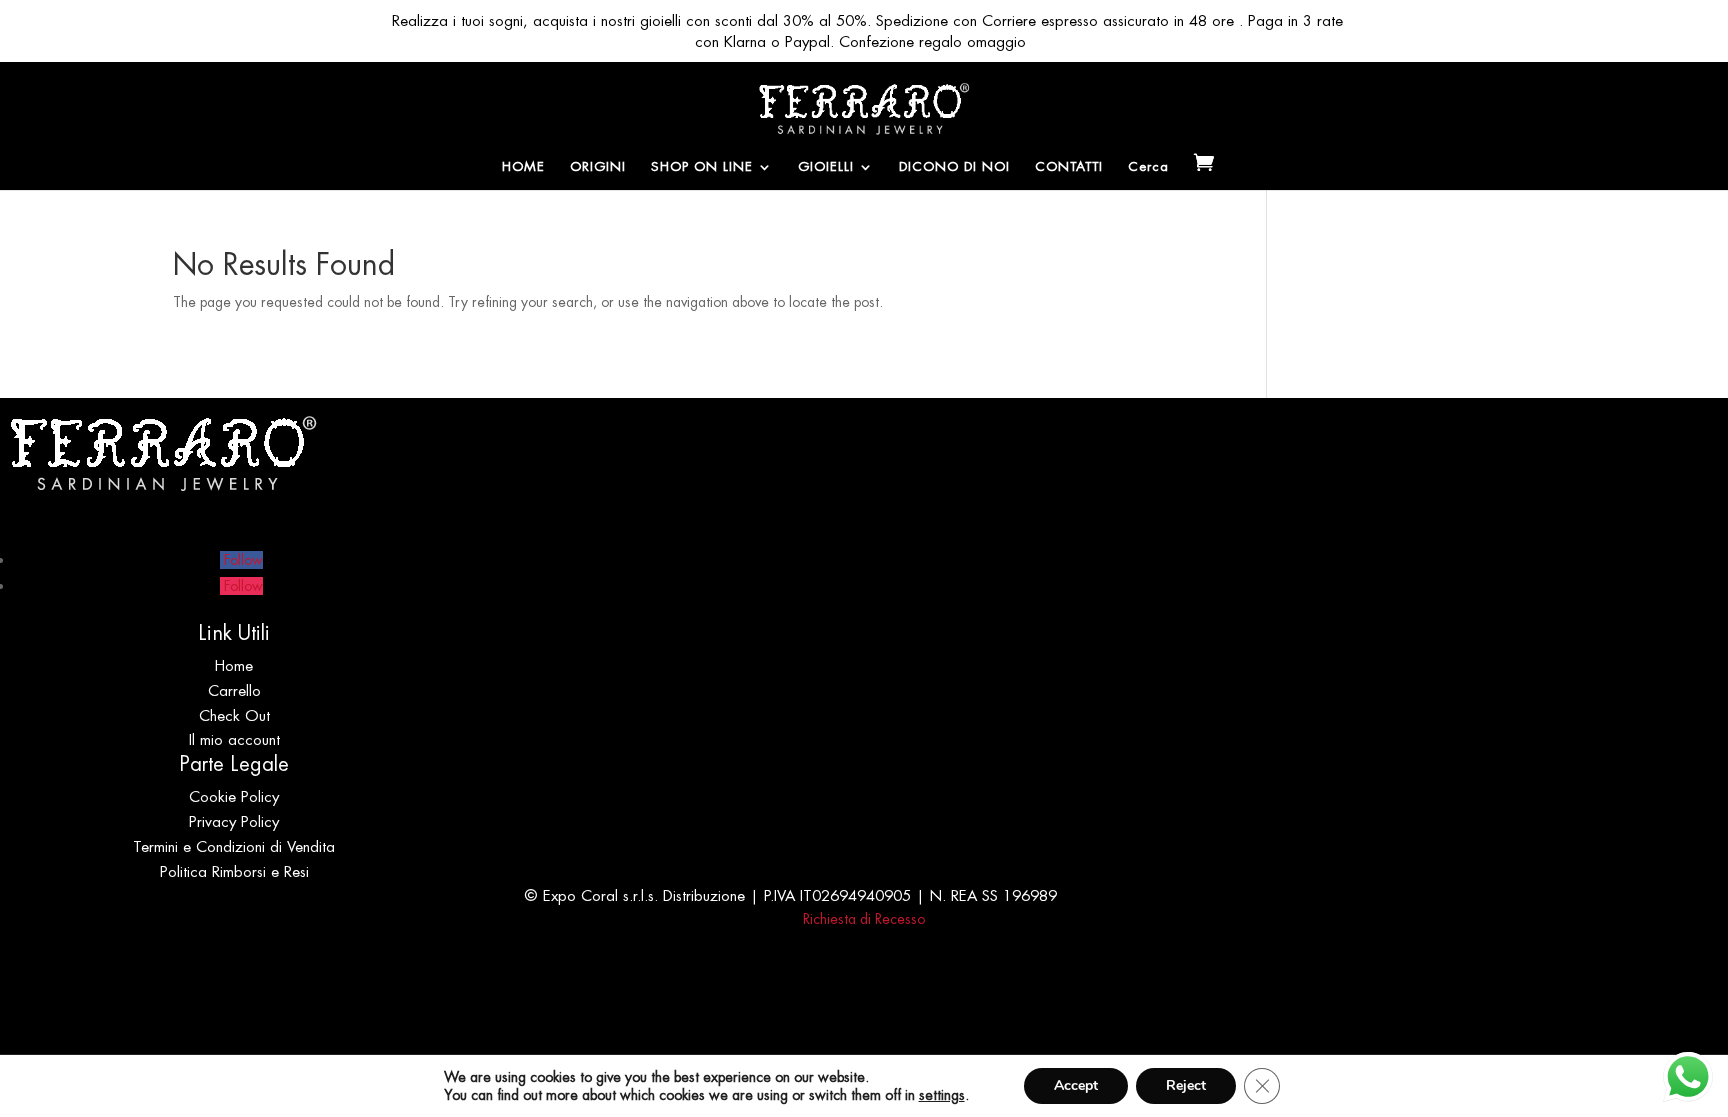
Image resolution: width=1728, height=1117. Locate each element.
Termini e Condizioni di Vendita (234, 846)
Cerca (1148, 167)
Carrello (234, 690)
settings (942, 1095)
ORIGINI (598, 167)
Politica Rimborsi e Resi (234, 871)
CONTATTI (1069, 167)
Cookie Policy (234, 796)
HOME (523, 167)
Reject (1186, 1085)
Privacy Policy (234, 821)
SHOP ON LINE (702, 167)
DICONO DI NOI (954, 167)
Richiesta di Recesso (864, 919)
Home (234, 665)
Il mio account (234, 739)
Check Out (234, 715)
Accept (1076, 1085)
